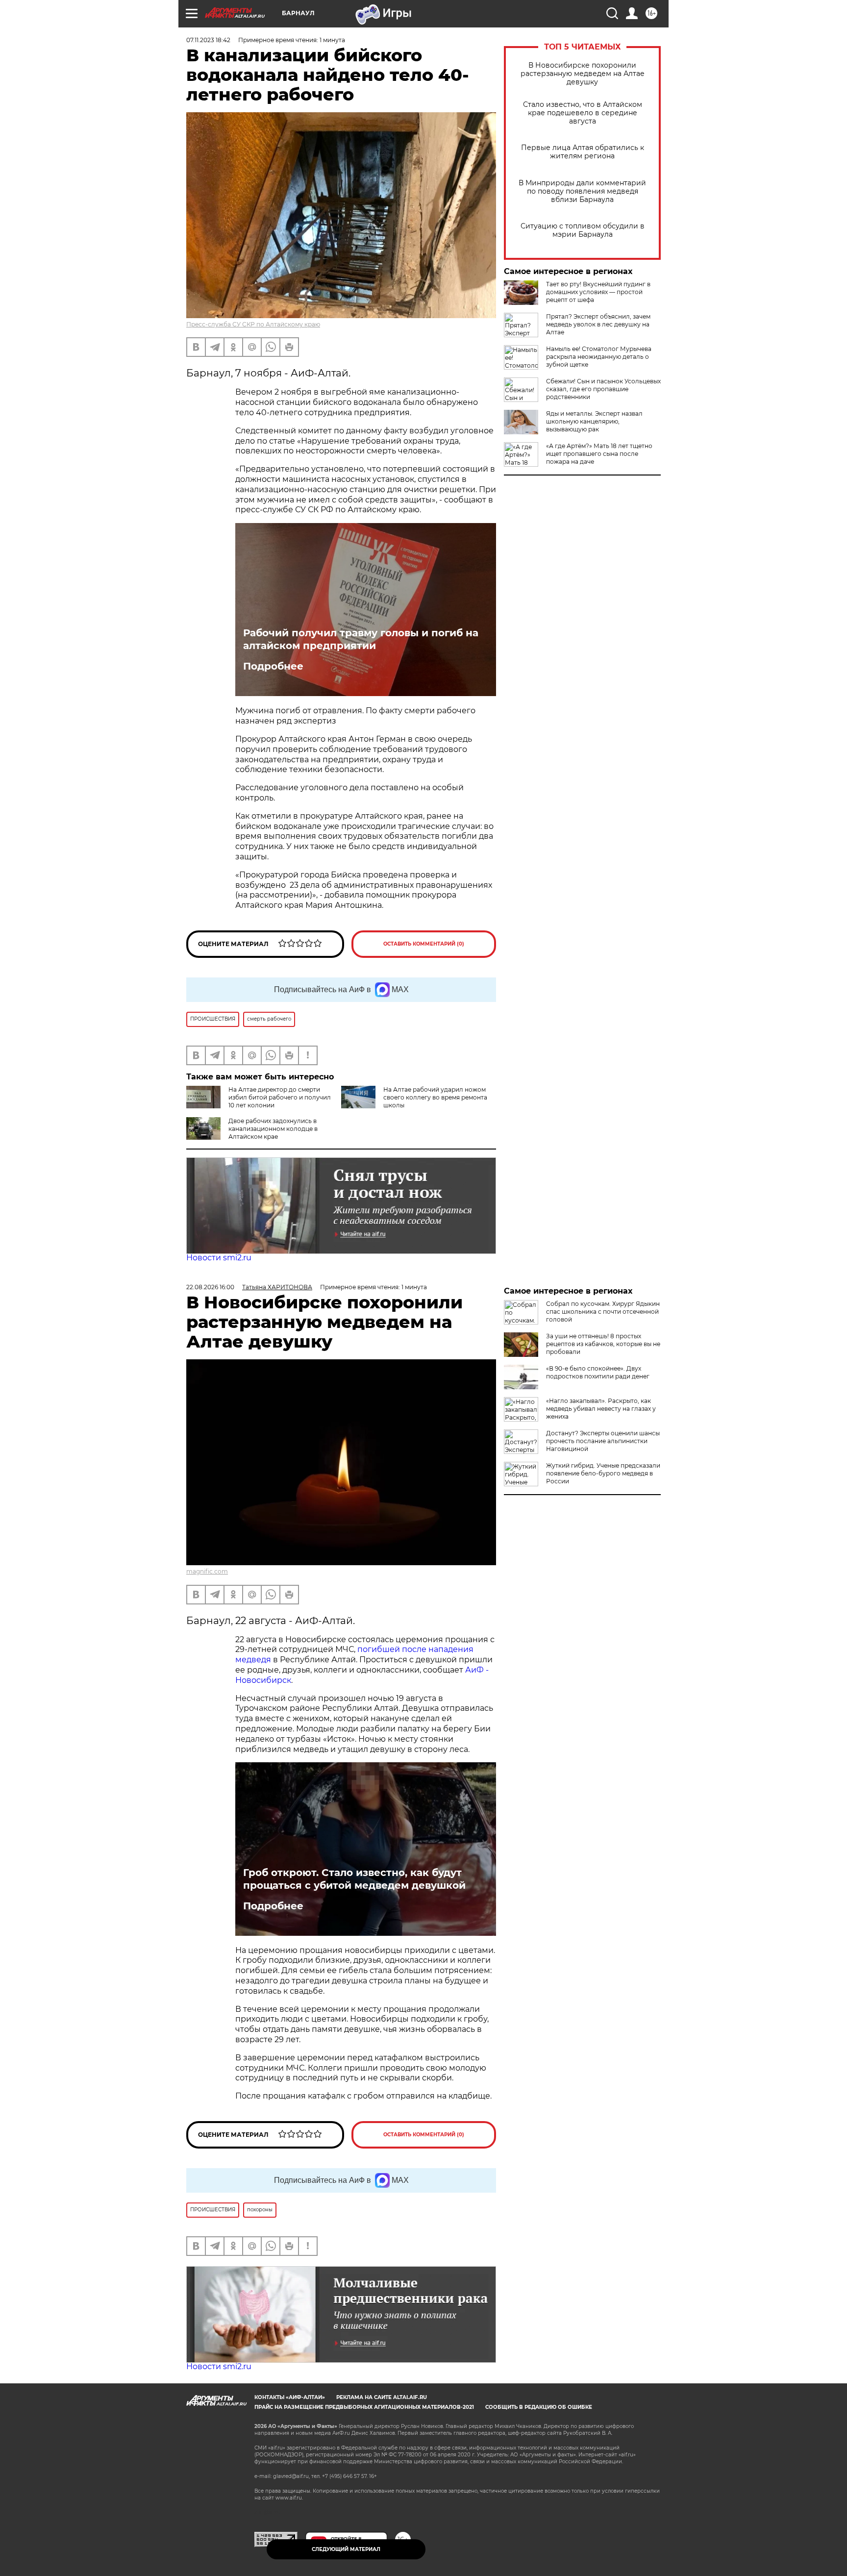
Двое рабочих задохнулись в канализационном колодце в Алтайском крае (273, 1129)
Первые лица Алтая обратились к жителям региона (583, 152)
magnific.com (207, 1571)
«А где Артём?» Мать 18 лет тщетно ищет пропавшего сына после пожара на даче (599, 454)
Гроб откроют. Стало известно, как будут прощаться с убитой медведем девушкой (354, 1879)
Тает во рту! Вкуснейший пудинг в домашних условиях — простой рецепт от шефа (598, 292)
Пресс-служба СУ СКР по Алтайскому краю (253, 324)
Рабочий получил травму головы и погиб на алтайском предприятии (361, 639)
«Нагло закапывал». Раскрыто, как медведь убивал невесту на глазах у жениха (601, 1409)
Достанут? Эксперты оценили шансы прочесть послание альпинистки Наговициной (603, 1441)
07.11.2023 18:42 (208, 40)
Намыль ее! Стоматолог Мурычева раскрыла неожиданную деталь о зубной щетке (599, 357)
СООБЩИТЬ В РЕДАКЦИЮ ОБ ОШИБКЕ (539, 2407)
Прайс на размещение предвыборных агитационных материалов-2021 (364, 2407)
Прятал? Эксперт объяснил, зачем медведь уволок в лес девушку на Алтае (598, 324)
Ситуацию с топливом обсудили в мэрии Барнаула (583, 230)
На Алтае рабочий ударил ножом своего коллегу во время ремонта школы (435, 1097)
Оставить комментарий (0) (424, 944)
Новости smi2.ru (219, 1258)
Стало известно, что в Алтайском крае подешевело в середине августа (583, 113)
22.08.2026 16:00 (210, 1287)
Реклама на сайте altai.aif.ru (382, 2397)
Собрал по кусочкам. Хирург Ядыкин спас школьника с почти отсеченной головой (603, 1312)
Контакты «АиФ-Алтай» (290, 2397)
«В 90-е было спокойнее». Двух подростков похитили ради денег (598, 1372)
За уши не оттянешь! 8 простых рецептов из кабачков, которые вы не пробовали (603, 1344)
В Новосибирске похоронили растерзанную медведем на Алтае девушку (583, 74)
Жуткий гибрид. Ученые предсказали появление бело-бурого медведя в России (603, 1473)
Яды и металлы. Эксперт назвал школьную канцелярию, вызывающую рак (594, 421)
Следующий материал (346, 2549)
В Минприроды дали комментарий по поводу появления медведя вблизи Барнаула (582, 191)
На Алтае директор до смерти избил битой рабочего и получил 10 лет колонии (280, 1097)
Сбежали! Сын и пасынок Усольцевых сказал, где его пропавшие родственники (603, 389)
